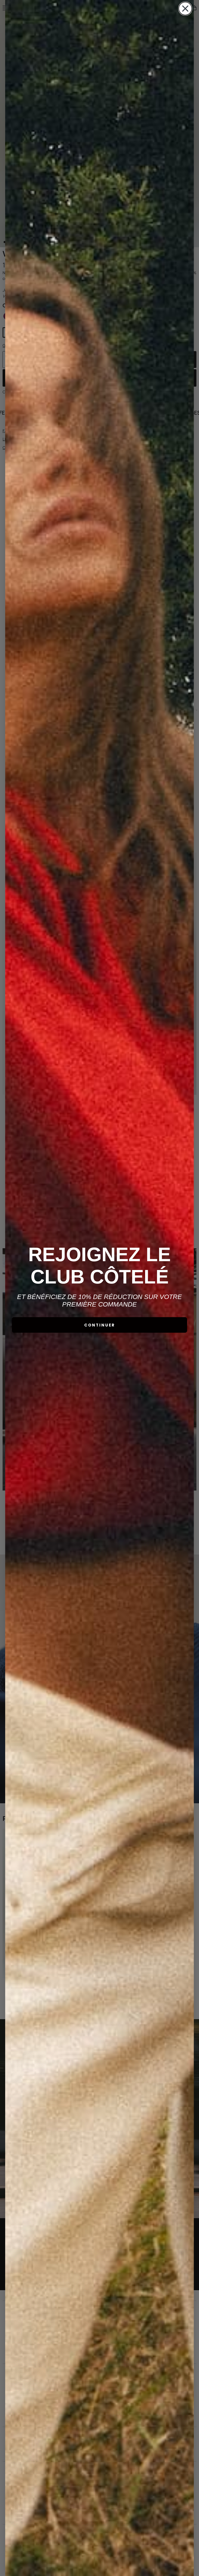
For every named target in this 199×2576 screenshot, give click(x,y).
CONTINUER (100, 1325)
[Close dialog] (185, 9)
